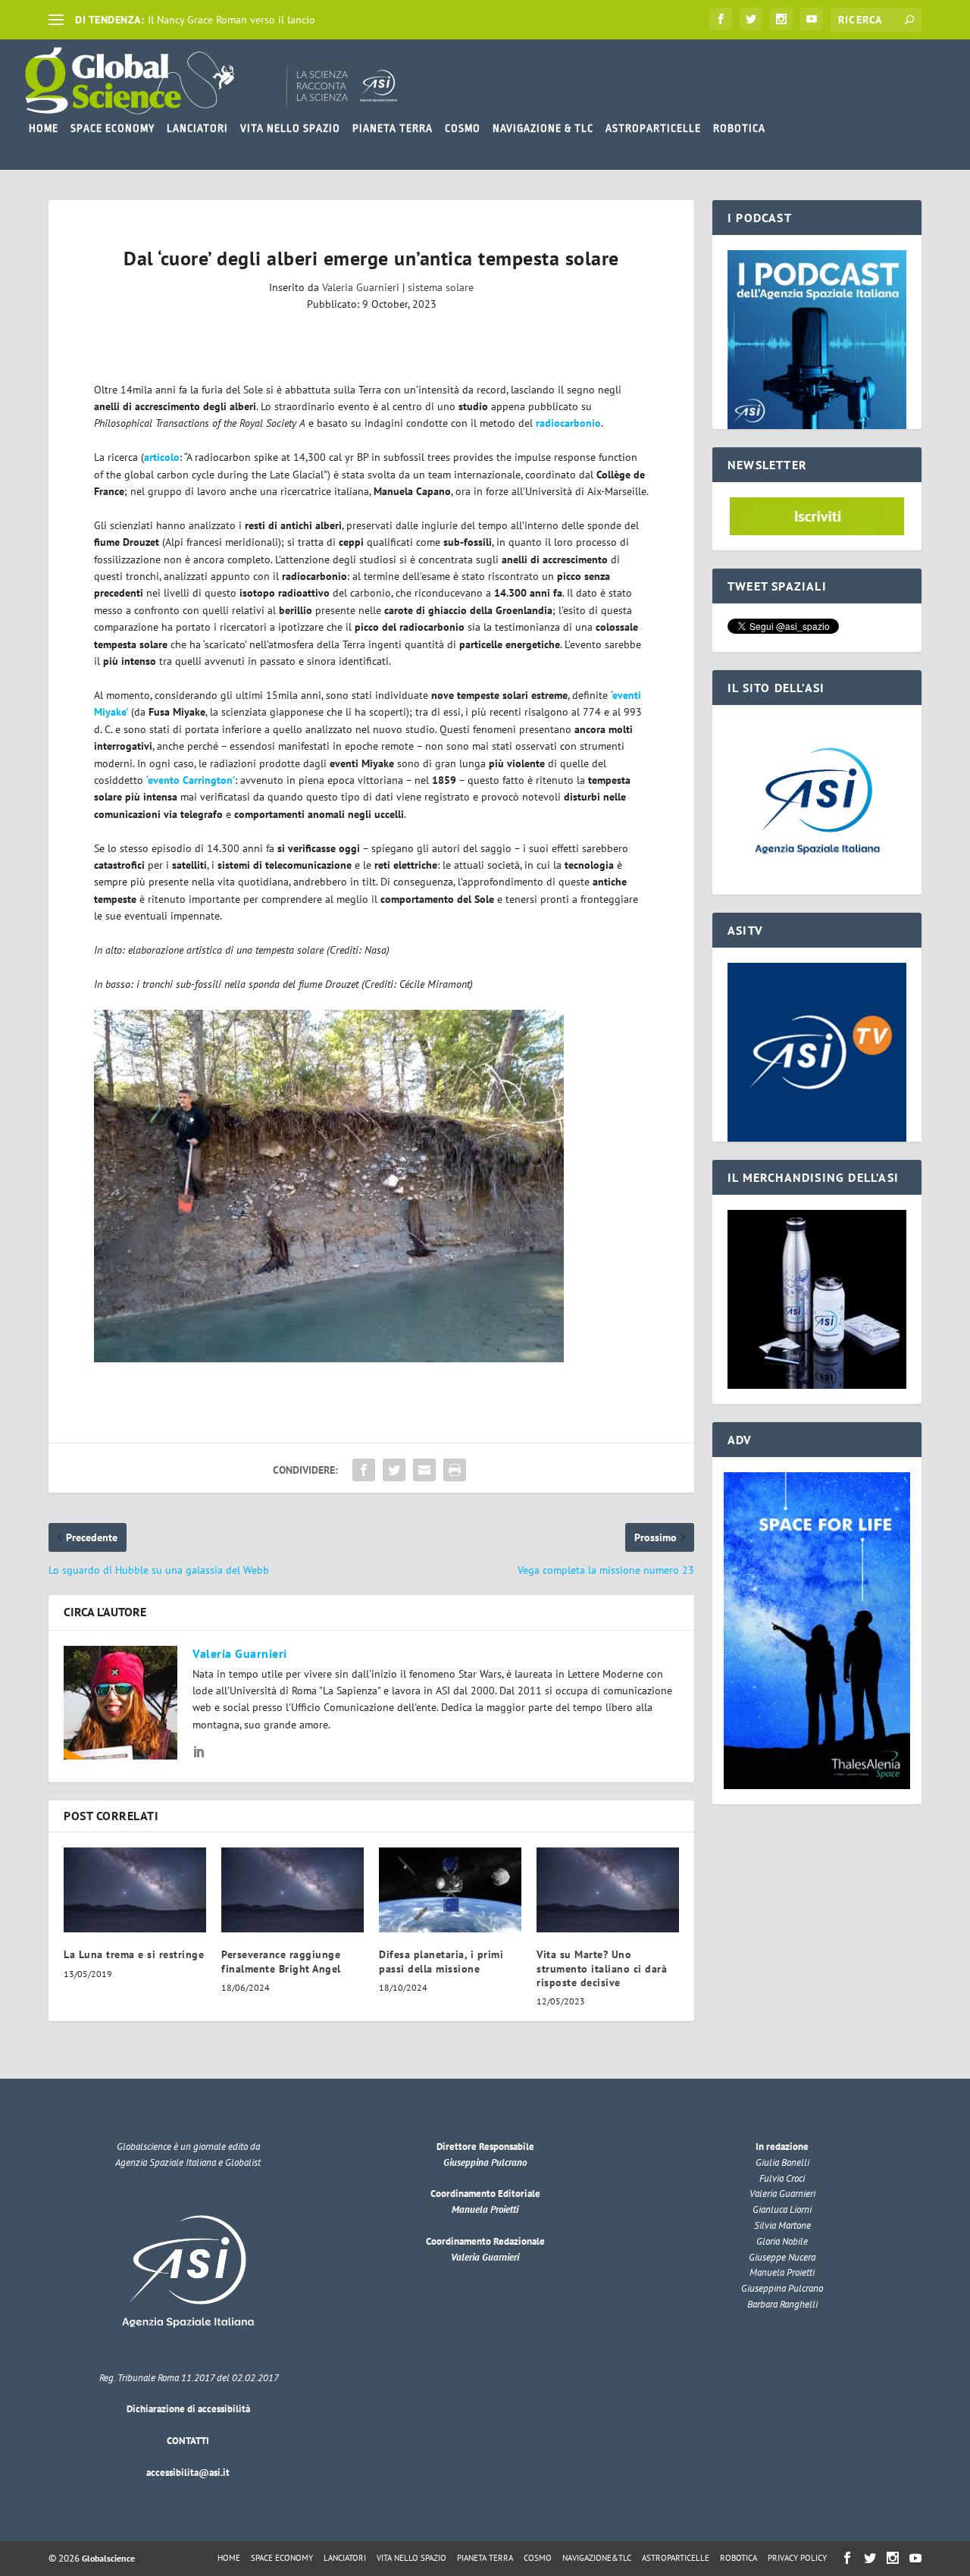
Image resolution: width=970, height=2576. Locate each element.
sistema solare (441, 287)
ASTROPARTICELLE (653, 128)
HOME (44, 128)
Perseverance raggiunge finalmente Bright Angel (281, 1961)
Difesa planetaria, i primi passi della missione (441, 1961)
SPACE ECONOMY (113, 128)
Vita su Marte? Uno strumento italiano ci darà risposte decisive (602, 1968)
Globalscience (108, 2558)
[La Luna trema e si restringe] (135, 1890)
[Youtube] (812, 19)
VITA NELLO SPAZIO (290, 128)
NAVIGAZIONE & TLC (543, 128)
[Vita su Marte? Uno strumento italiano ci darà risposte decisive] (608, 1890)
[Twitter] (751, 19)
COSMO (463, 128)
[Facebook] (721, 19)
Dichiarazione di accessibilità (188, 2409)
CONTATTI (188, 2441)
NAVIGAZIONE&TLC (597, 2558)
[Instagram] (781, 19)
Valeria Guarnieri (361, 287)
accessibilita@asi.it (188, 2473)
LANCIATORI (197, 128)
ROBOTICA (739, 128)
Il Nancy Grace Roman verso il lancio (232, 20)
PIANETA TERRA (393, 128)
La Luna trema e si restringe (134, 1954)
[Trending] (56, 20)
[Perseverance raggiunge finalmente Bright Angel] (293, 1890)
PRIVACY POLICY (797, 2558)
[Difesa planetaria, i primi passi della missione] (450, 1890)
